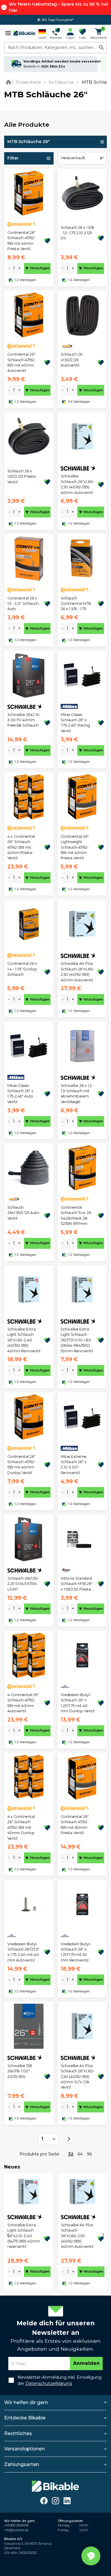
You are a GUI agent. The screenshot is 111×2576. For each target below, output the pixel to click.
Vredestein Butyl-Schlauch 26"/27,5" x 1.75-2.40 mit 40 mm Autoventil (23, 1952)
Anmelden (86, 2363)
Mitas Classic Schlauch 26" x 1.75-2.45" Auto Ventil (20, 1094)
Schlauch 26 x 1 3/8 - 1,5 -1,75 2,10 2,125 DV (77, 233)
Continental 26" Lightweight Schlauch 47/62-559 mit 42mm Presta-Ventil (75, 847)
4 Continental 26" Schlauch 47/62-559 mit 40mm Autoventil (23, 1703)
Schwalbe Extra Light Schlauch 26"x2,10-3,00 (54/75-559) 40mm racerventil (24, 2236)
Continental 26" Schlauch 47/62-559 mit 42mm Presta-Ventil (21, 241)
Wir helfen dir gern (26, 2402)
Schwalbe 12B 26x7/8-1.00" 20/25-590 (20, 2071)
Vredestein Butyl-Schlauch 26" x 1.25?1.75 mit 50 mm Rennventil (76, 1952)
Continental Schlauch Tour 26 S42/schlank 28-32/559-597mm (76, 1215)
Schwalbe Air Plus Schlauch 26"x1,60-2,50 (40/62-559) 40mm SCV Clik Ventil (78, 2077)
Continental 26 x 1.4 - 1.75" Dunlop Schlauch (22, 969)
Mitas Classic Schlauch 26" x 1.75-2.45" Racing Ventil (75, 723)
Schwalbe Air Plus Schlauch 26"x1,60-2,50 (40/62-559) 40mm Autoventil (78, 972)
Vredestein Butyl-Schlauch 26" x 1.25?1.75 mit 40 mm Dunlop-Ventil (78, 1703)
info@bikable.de (16, 2530)
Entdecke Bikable (25, 2418)
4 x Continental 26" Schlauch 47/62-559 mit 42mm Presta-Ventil (21, 847)
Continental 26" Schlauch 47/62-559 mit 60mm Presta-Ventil (75, 1825)
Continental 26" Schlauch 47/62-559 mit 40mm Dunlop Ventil (21, 1465)
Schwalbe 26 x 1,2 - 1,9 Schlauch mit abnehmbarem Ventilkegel (77, 1094)
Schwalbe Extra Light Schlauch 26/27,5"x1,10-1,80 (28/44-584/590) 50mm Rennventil (77, 1340)
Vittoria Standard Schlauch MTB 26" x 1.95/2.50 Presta (77, 1584)
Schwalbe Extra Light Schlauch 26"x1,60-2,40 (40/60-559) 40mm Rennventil (24, 1340)
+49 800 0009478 (16, 2525)
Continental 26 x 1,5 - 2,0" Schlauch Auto (23, 604)
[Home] (10, 82)
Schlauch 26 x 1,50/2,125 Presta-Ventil (22, 477)
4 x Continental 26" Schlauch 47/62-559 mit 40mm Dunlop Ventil (21, 1827)
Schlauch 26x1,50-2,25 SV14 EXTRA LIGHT (23, 1584)
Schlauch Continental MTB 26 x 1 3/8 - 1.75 (76, 604)
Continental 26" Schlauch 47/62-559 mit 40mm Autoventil (21, 362)
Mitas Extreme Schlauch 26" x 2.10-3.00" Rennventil (74, 1465)
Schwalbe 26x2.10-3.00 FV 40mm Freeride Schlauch (24, 720)
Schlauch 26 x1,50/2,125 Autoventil (71, 360)
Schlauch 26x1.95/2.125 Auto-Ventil (24, 1213)
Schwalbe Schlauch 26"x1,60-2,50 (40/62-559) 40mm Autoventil (78, 484)
